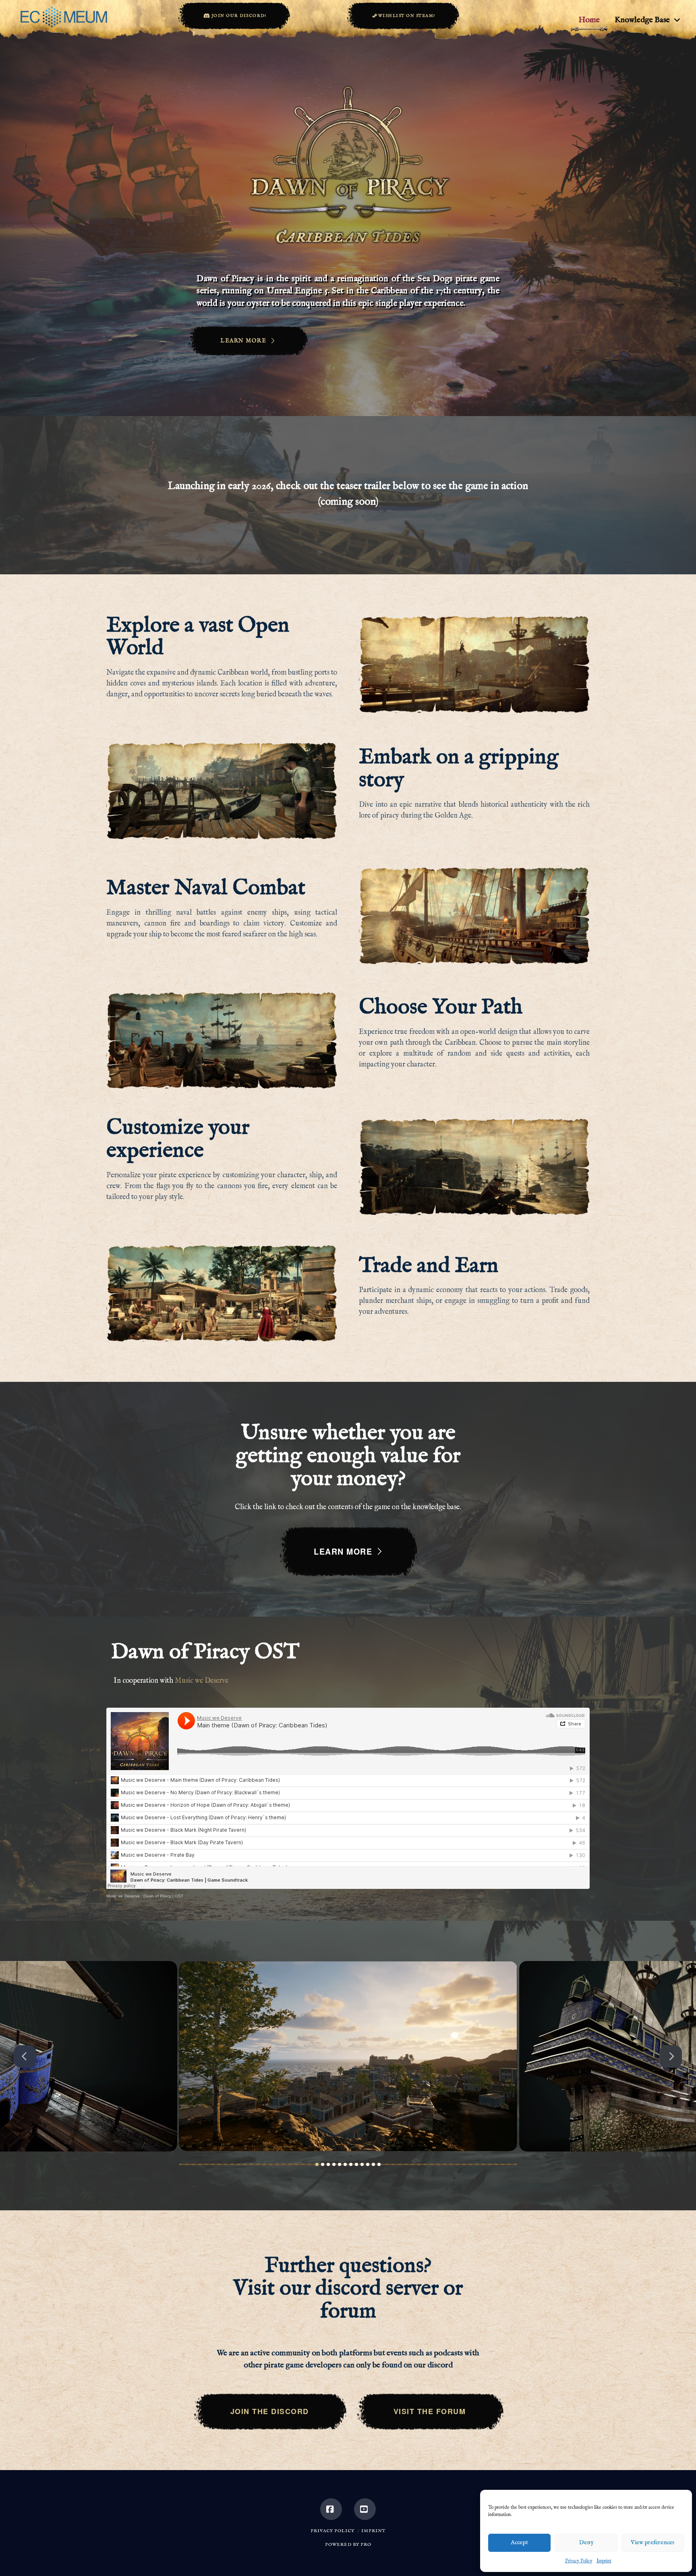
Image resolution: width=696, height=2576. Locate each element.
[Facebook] (331, 2509)
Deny (586, 2542)
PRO (366, 2545)
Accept (519, 2542)
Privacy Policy (579, 2561)
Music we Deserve (202, 1681)
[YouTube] (365, 2509)
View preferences (652, 2542)
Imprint (604, 2561)
